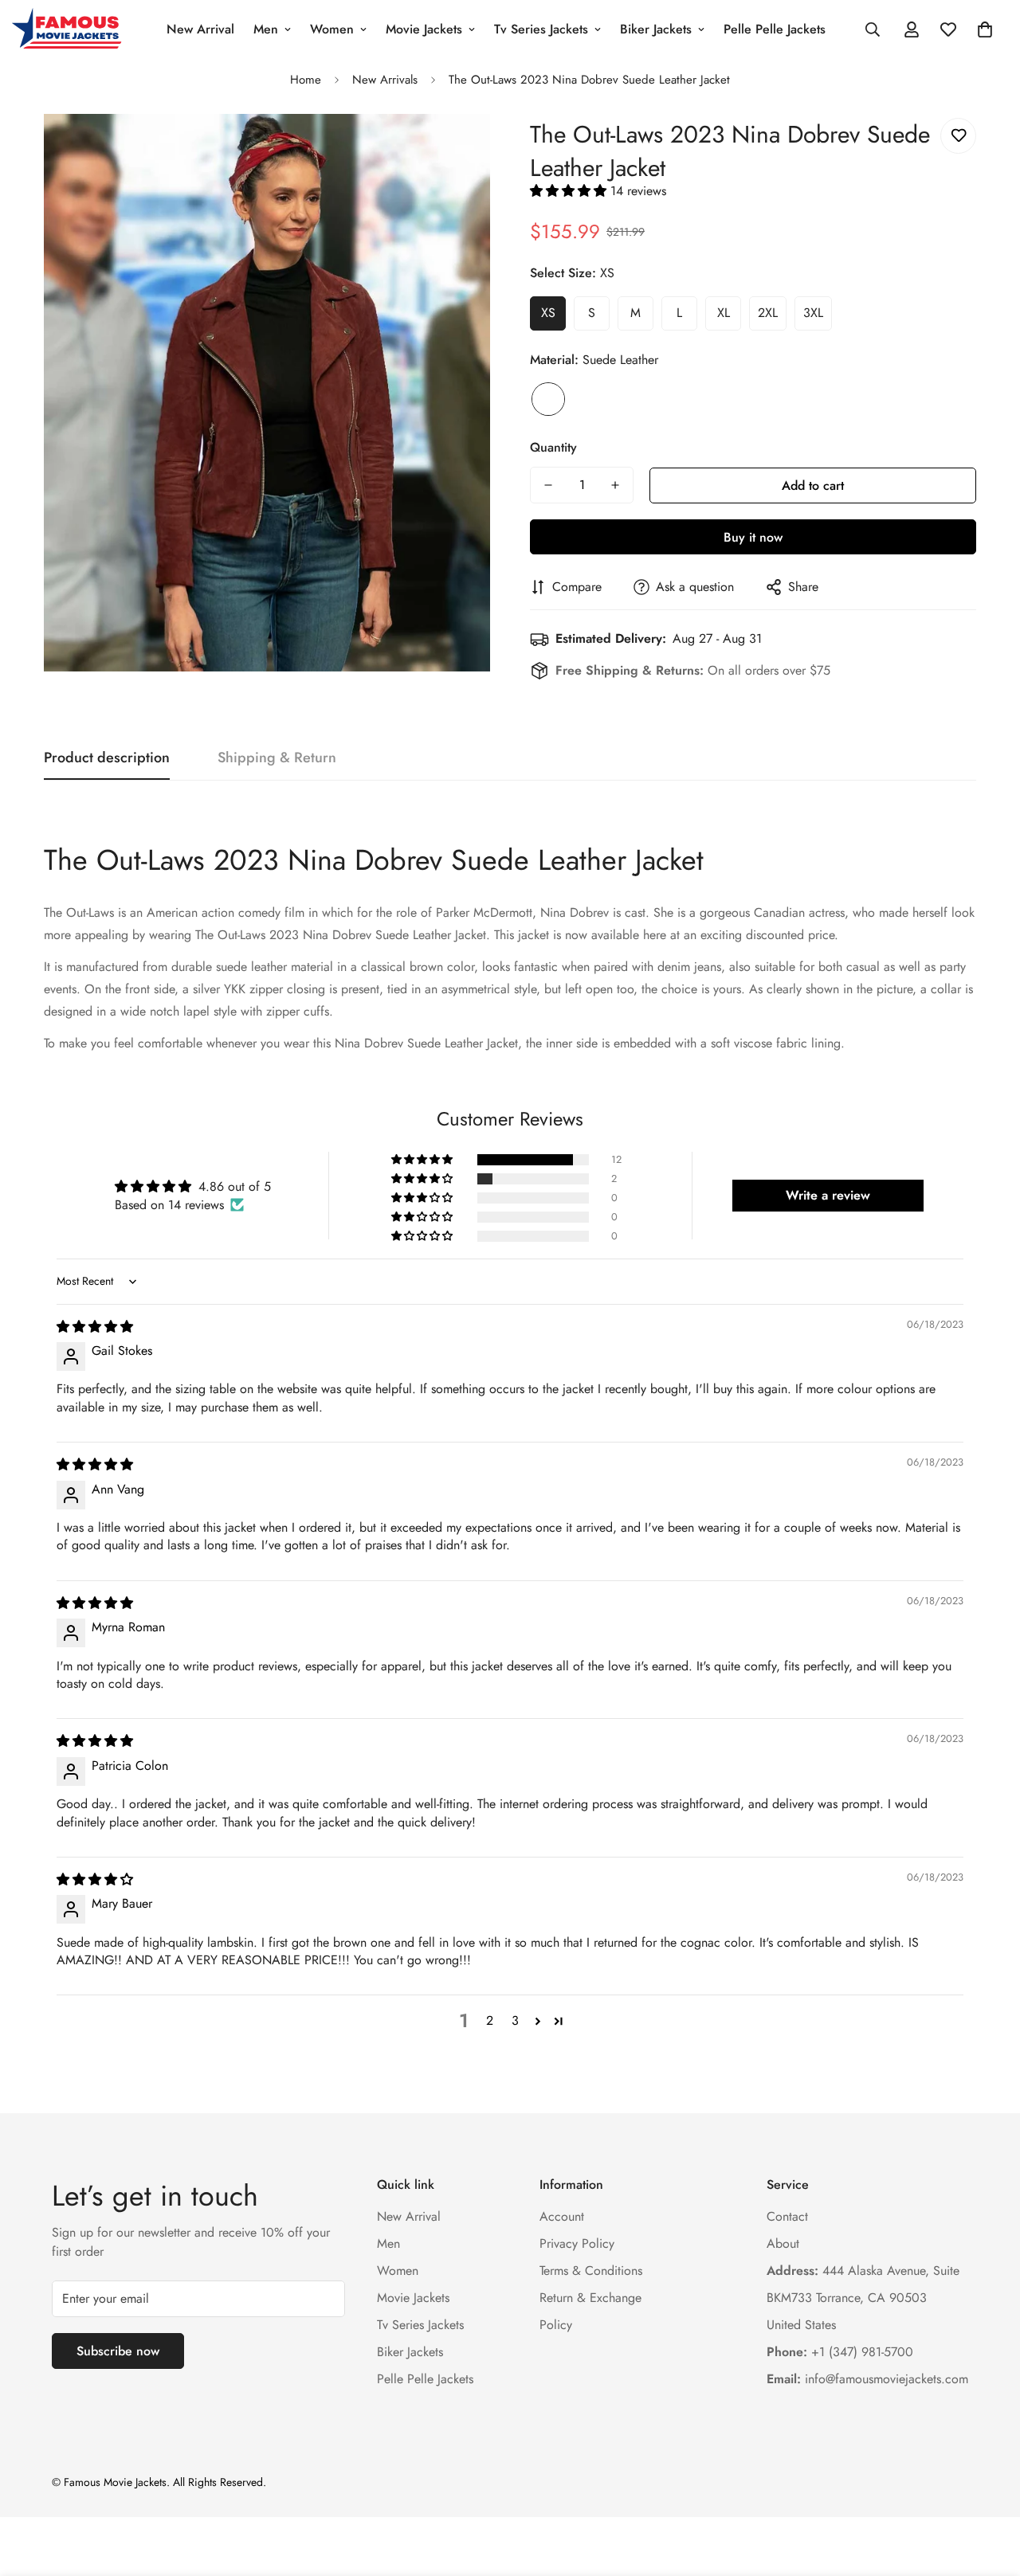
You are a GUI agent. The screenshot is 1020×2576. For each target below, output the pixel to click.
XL (724, 313)
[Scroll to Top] (989, 2489)
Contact (787, 2216)
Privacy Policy (577, 2243)
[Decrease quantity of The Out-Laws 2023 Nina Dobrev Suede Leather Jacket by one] (548, 485)
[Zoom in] (456, 148)
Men (266, 29)
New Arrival (200, 29)
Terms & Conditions (591, 2271)
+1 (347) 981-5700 (840, 2352)
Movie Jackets (424, 29)
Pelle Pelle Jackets (775, 29)
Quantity (553, 447)
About (783, 2243)
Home (306, 80)
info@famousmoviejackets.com (867, 2379)
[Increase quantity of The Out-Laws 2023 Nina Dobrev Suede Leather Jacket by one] (615, 485)
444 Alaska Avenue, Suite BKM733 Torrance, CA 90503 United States (863, 2298)
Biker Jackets (656, 29)
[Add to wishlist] (958, 136)
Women (332, 29)
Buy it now (753, 537)
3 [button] (515, 2020)
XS (548, 313)
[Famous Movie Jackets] (70, 29)
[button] (985, 29)
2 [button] (490, 2020)
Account (562, 2216)
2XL (768, 313)
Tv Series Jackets (541, 29)
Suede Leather (548, 399)
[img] (95, 1327)
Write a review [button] (828, 1195)
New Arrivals (385, 80)
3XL (813, 313)
